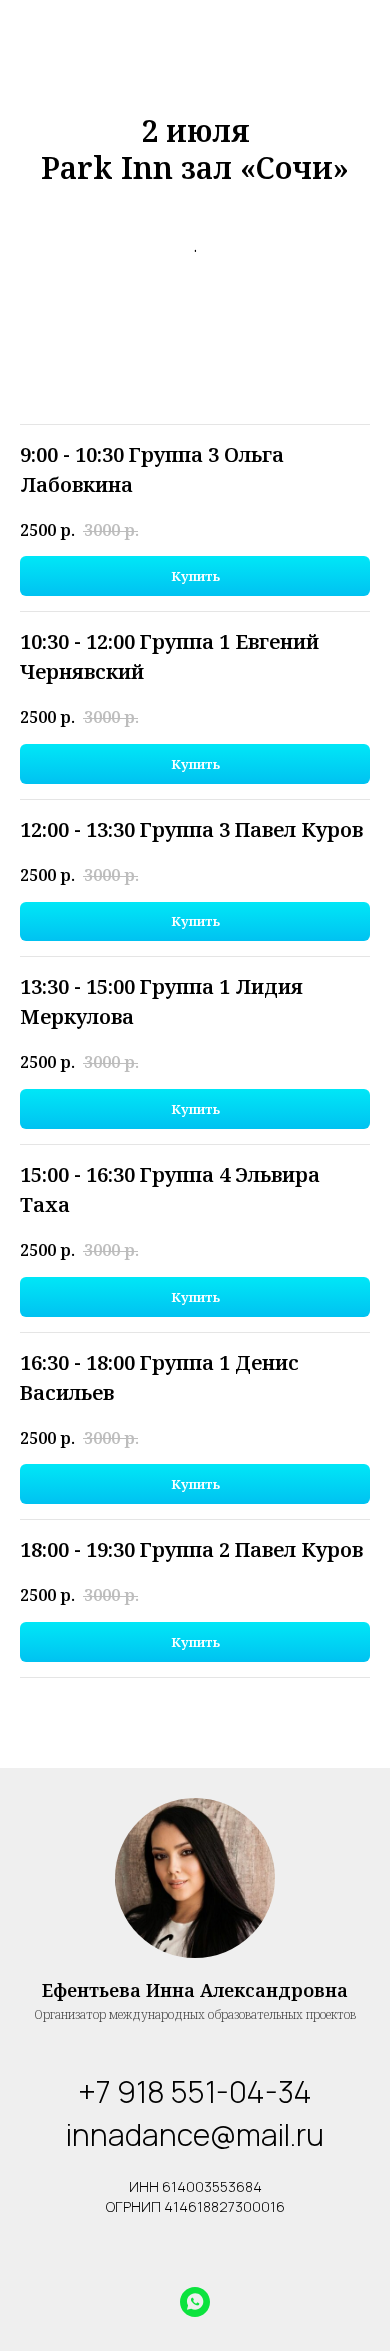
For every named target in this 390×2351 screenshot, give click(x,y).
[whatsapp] (195, 2302)
